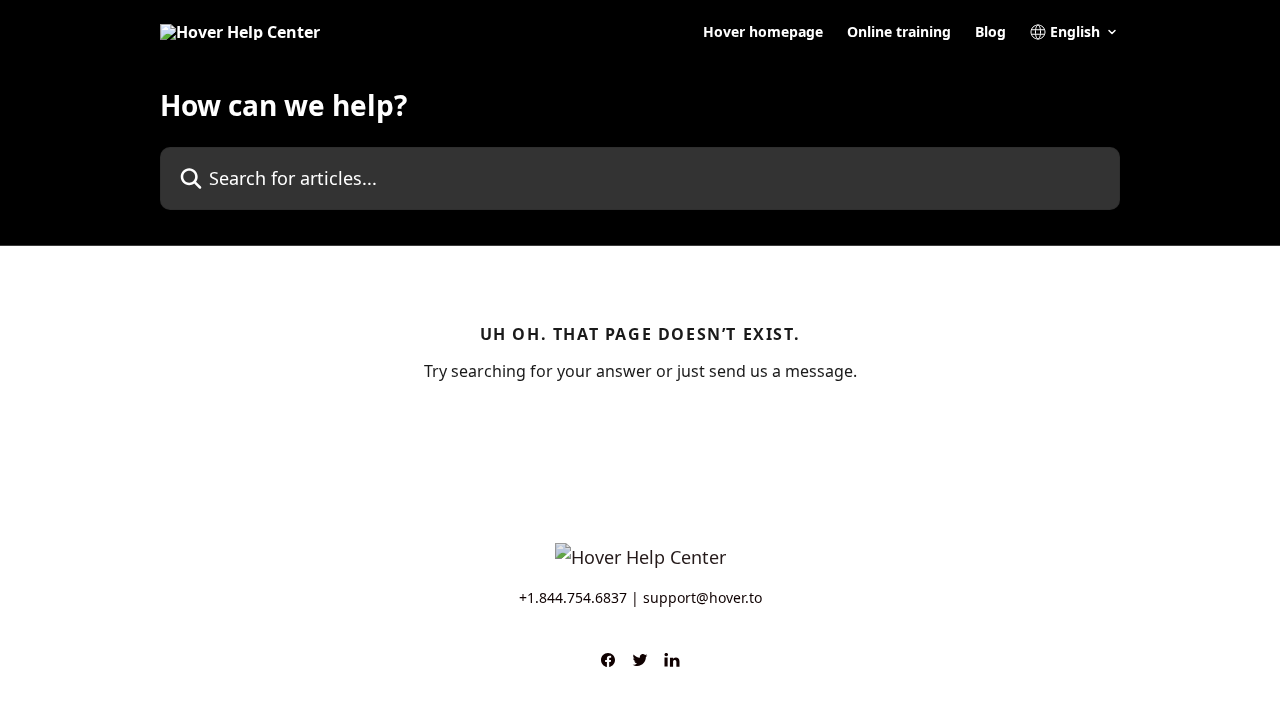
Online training (899, 32)
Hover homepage (763, 32)
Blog (990, 32)
